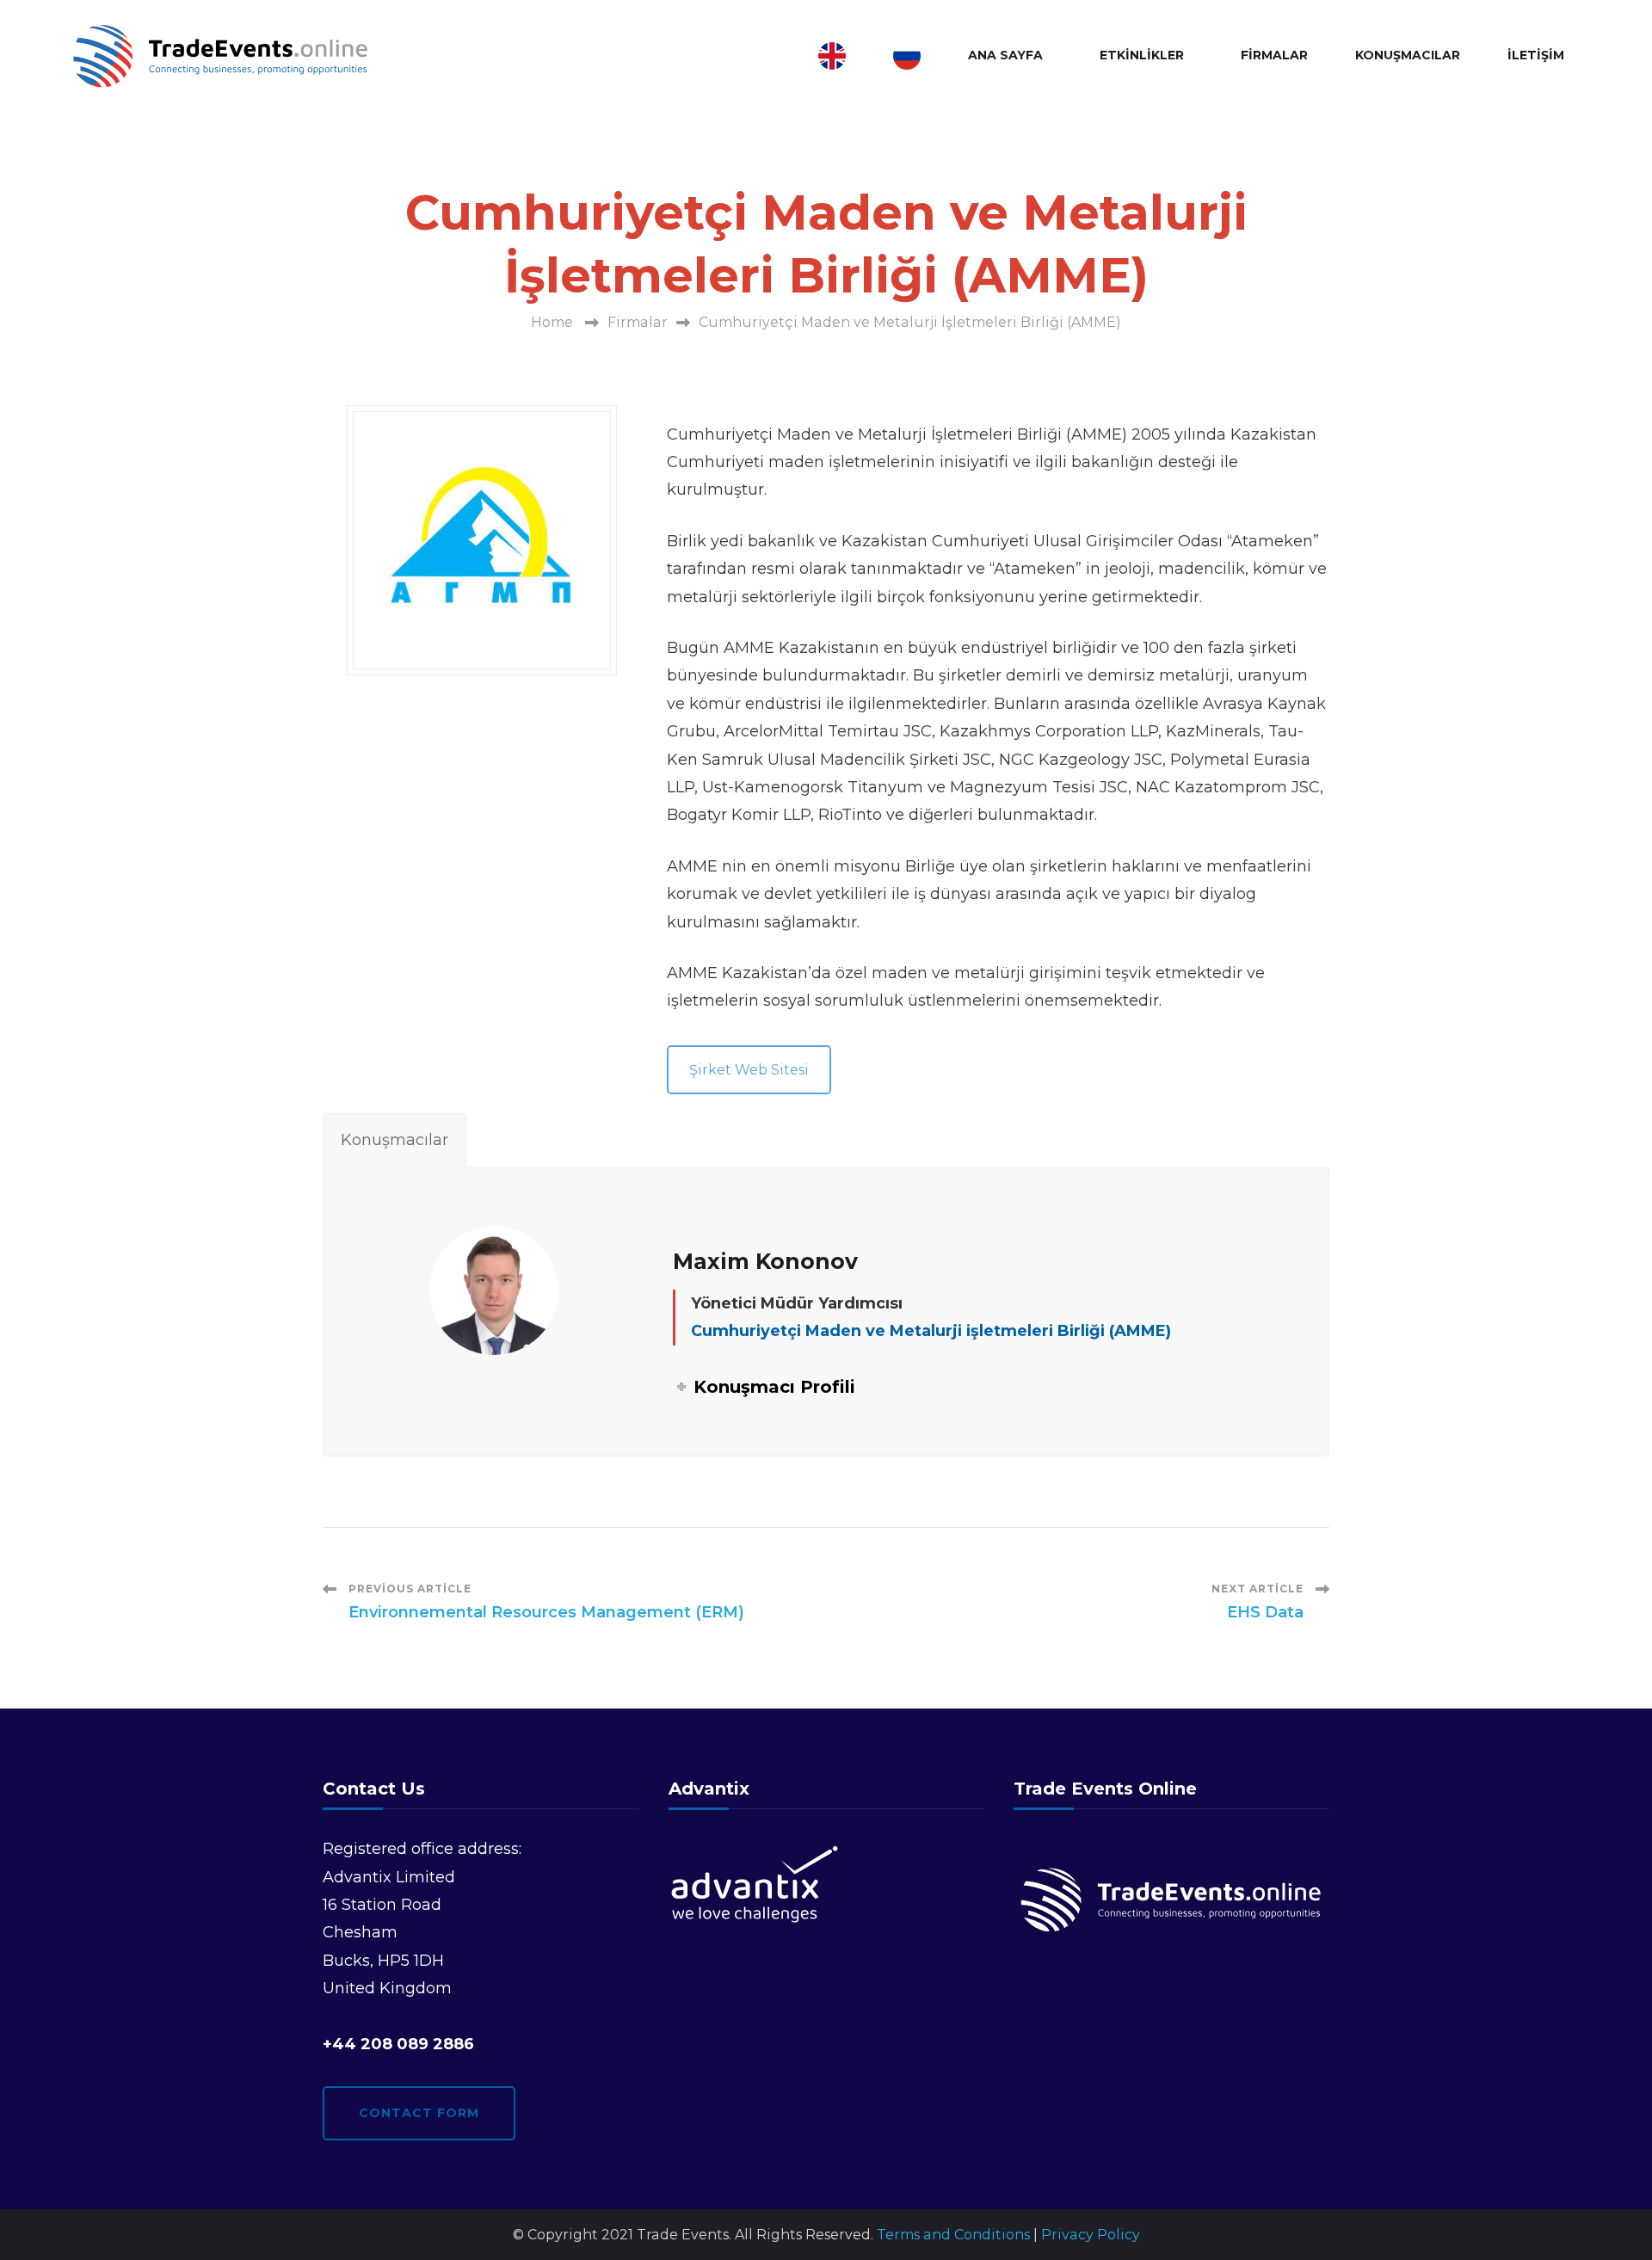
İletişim (1536, 55)
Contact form (419, 2113)
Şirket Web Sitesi (749, 1070)
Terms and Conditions (953, 2235)
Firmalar (1274, 55)
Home (552, 322)
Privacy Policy (1091, 2235)
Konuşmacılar (1408, 55)
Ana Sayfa (1005, 55)
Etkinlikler (1142, 55)
